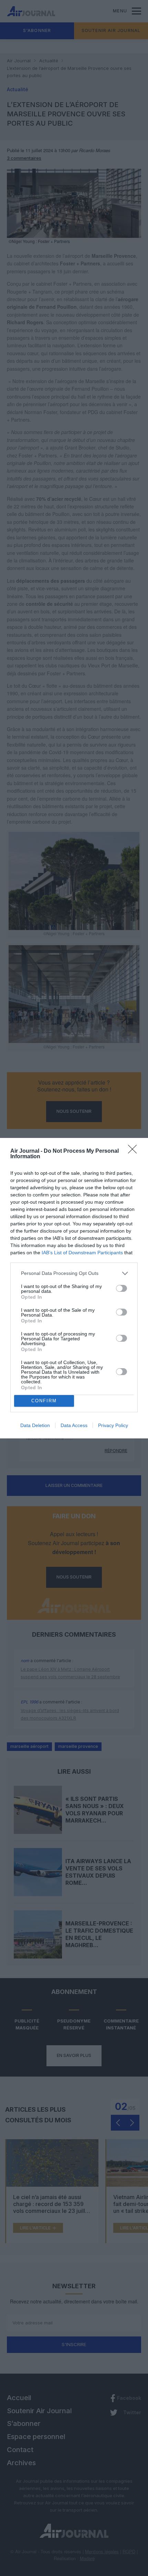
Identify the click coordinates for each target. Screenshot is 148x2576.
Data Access (74, 1425)
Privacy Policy (113, 1425)
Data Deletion (35, 1425)
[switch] (121, 1288)
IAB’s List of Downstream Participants (82, 1253)
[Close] (135, 1151)
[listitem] (74, 1273)
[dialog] (74, 1288)
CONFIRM (44, 1401)
